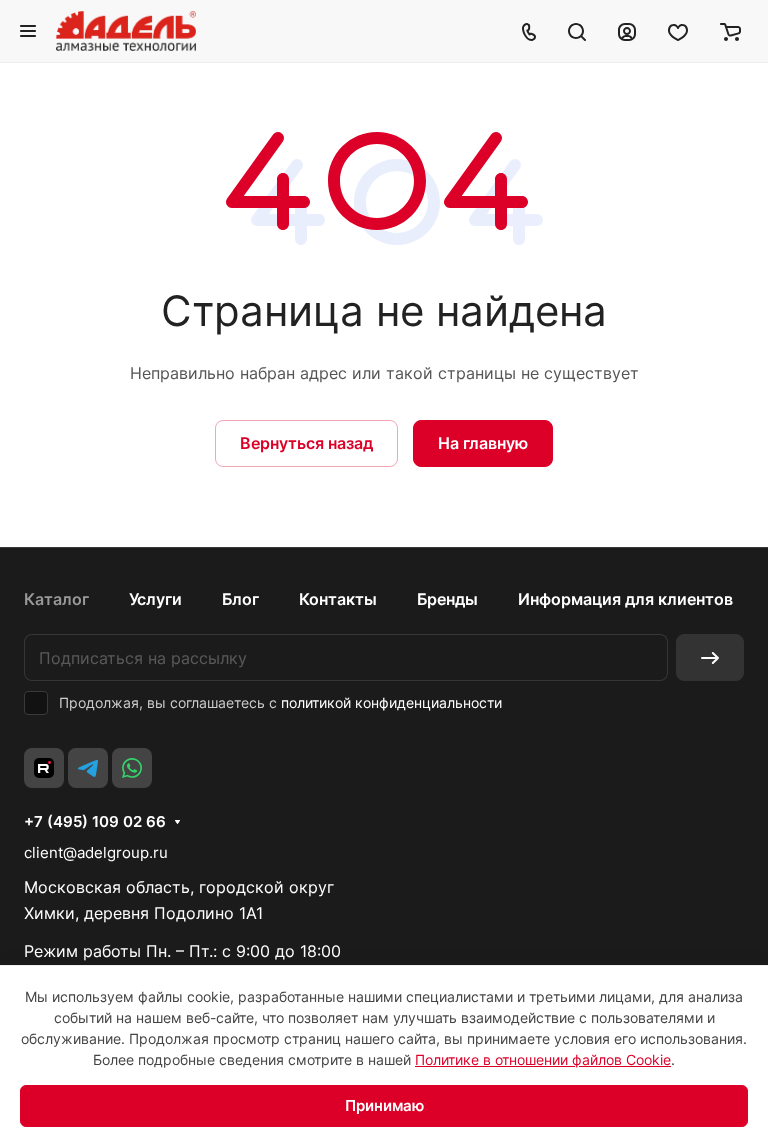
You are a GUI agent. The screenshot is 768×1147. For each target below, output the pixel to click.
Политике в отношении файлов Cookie (543, 1059)
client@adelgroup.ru (96, 852)
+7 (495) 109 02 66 (95, 822)
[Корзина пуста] (730, 31)
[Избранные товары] (678, 31)
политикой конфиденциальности (391, 702)
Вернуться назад (306, 443)
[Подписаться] (710, 657)
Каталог (56, 599)
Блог (240, 599)
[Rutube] (44, 768)
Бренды (447, 599)
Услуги (155, 599)
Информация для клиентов (625, 599)
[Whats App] (132, 768)
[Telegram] (88, 768)
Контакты (338, 599)
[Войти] (627, 31)
